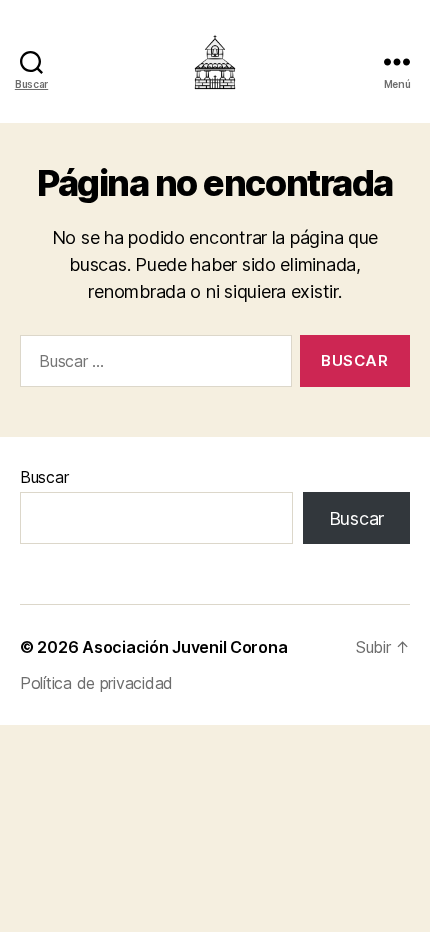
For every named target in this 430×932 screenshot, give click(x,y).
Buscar (44, 477)
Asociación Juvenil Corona (184, 647)
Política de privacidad (96, 683)
